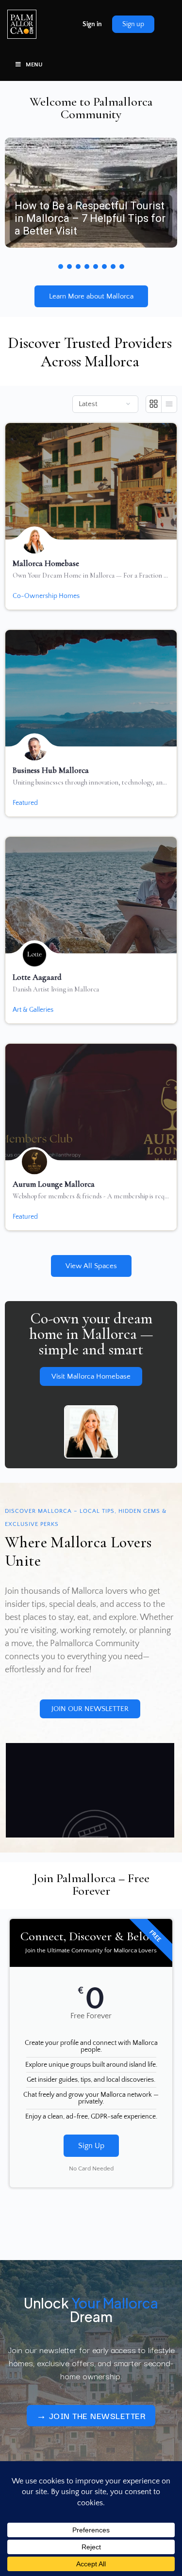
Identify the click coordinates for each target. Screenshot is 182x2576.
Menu (34, 65)
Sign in (92, 24)
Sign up (133, 24)
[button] (91, 193)
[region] (91, 199)
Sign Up (91, 2146)
